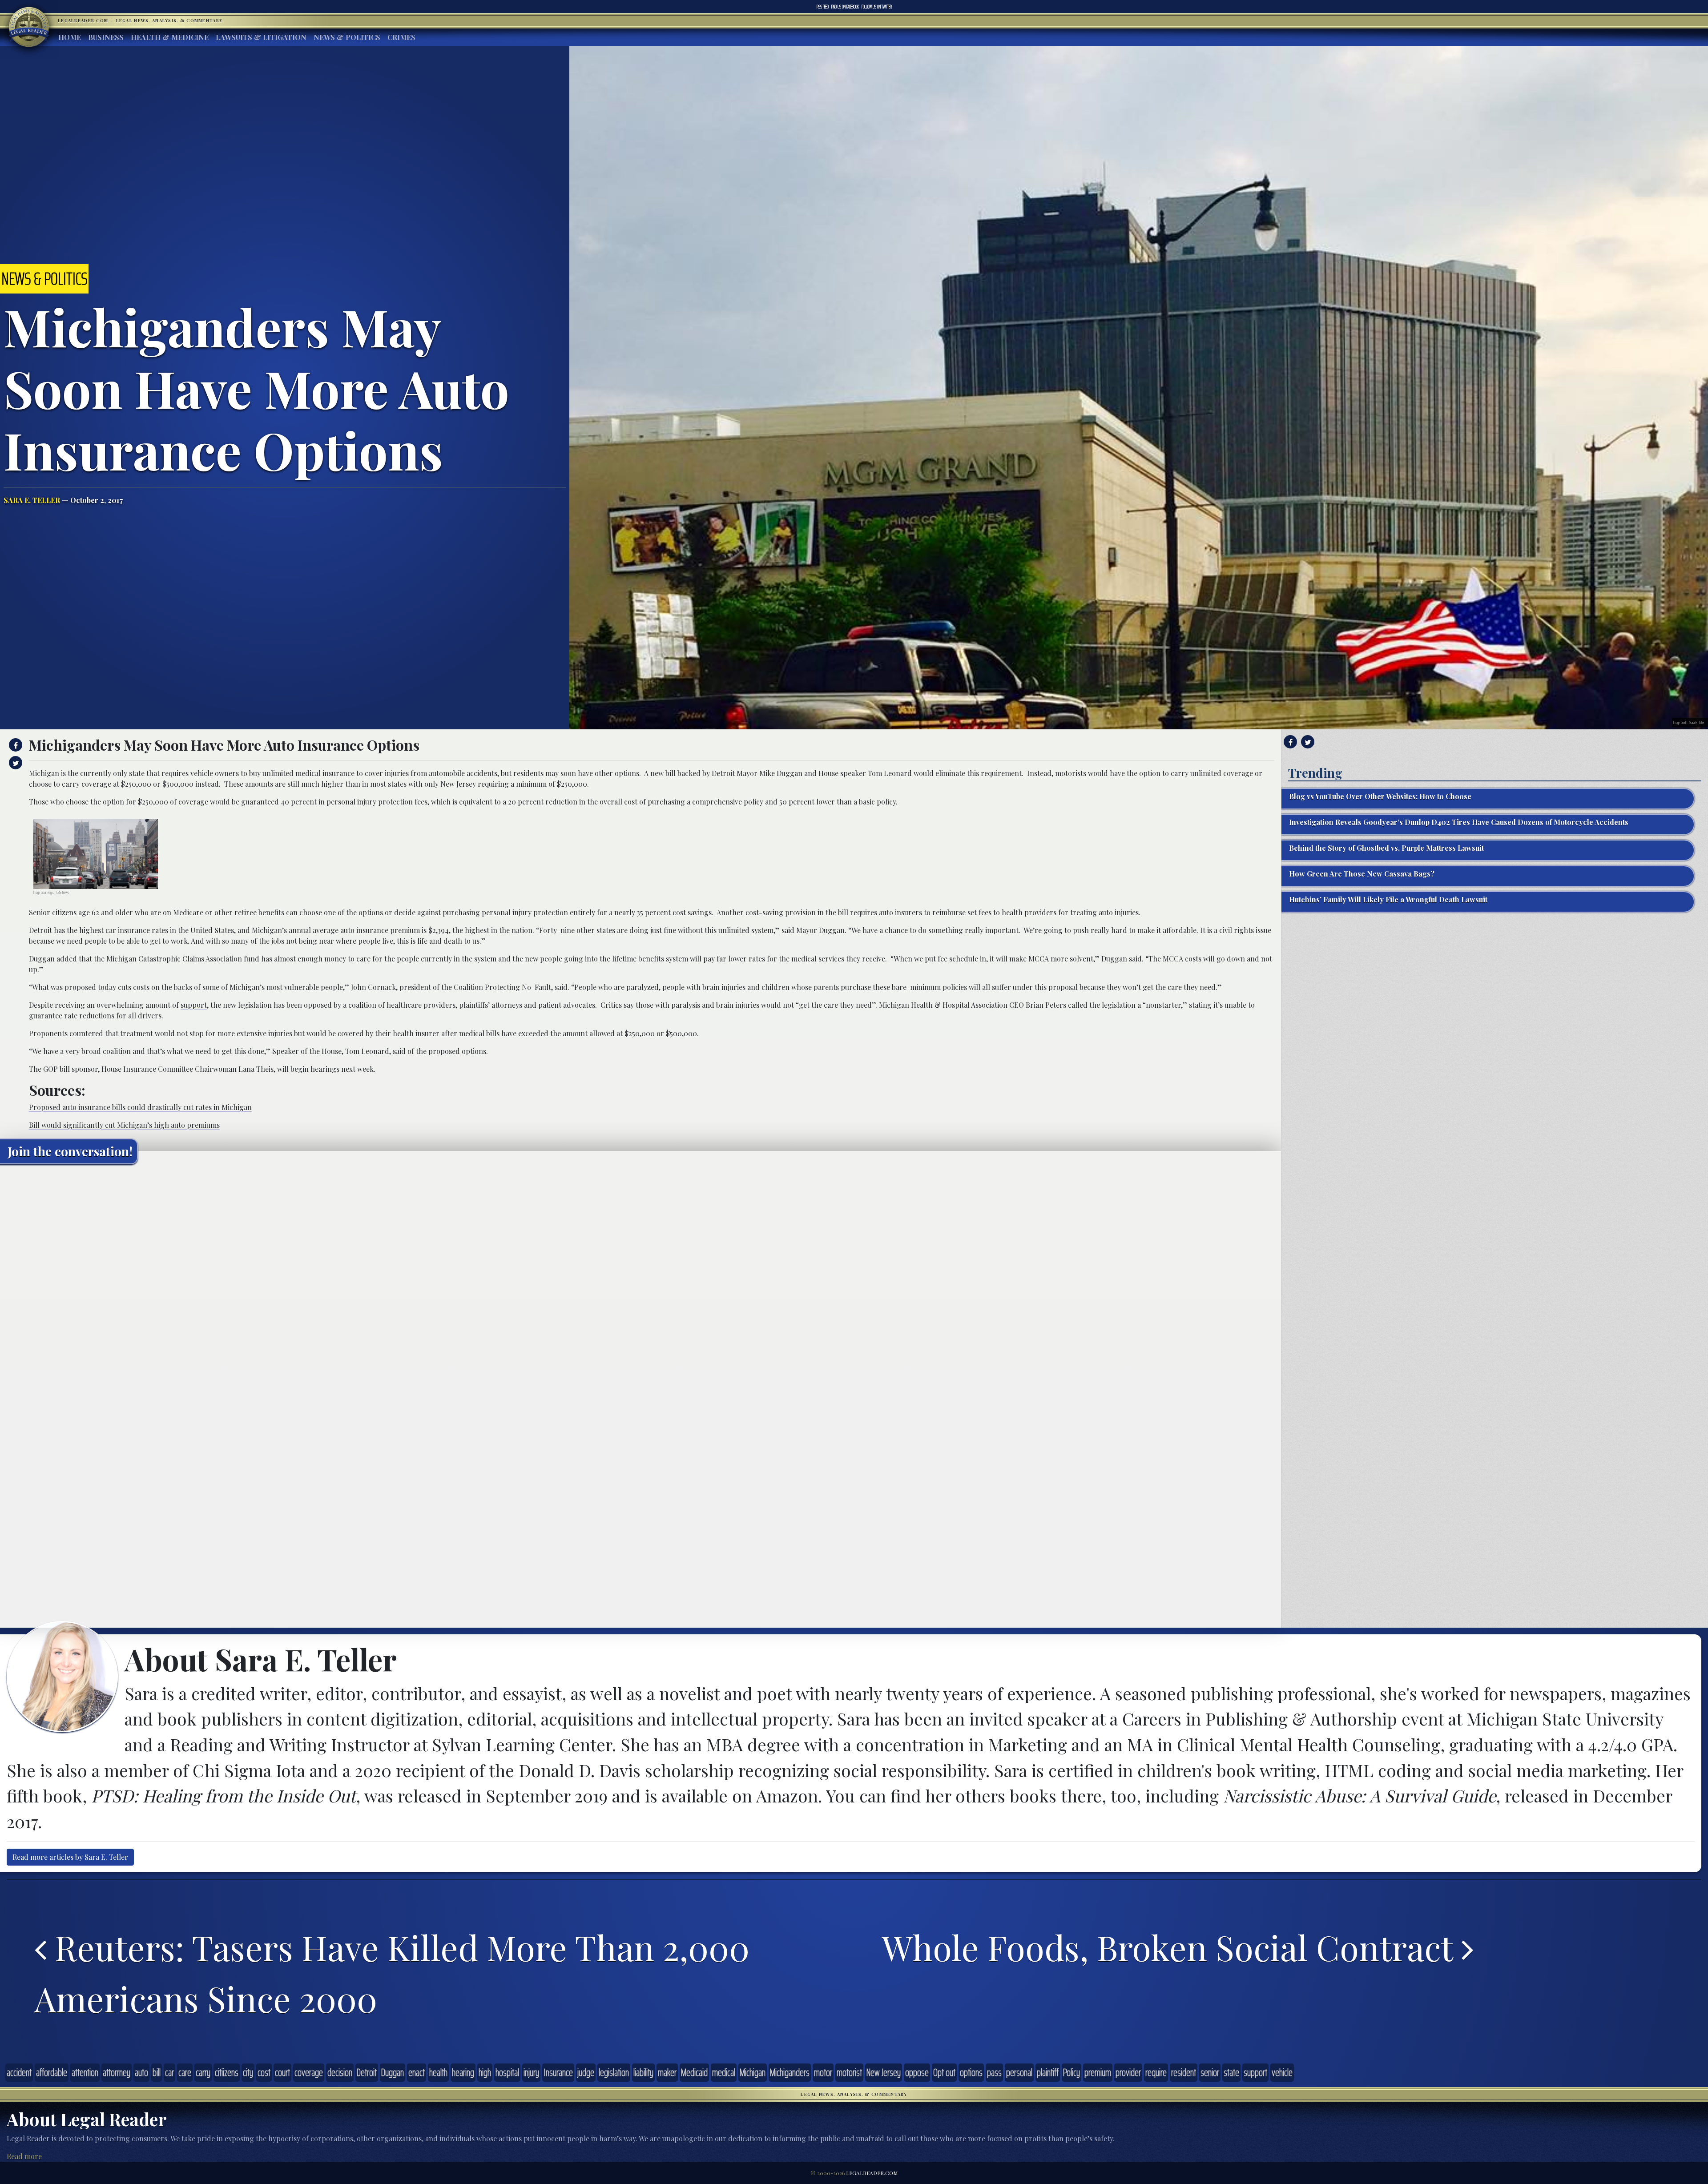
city (248, 2072)
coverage (193, 802)
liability (643, 2072)
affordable (52, 2072)
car (169, 2072)
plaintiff (1048, 2072)
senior (1210, 2072)
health (438, 2072)
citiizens (227, 2072)
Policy (1072, 2072)
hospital (507, 2072)
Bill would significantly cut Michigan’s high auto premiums (124, 1125)
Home (70, 37)
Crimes (401, 37)
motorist (849, 2072)
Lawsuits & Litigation (261, 37)
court (282, 2072)
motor (823, 2072)
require (1156, 2072)
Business (106, 37)
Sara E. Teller (32, 500)
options (971, 2072)
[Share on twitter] (14, 763)
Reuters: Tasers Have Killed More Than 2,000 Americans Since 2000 (392, 1973)
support (194, 1005)
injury (531, 2072)
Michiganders (790, 2072)
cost (264, 2072)
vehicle (1282, 2072)
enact (417, 2072)
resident (1184, 2072)
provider (1128, 2072)
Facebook (845, 7)
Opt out (944, 2072)
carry (203, 2072)
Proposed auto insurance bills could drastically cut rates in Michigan (140, 1107)
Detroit (367, 2072)
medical (724, 2072)
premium (1098, 2072)
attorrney (117, 2072)
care (185, 2072)
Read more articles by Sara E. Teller (70, 1857)
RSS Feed (823, 7)
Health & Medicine (170, 37)
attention (85, 2072)
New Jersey (884, 2072)
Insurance (558, 2072)
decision (340, 2072)
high (485, 2072)
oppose (917, 2072)
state (1231, 2072)
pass (994, 2072)
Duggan (393, 2072)
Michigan (753, 2072)
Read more (24, 2156)
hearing (463, 2072)
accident (19, 2072)
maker (667, 2072)
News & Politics (347, 37)
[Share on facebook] (14, 745)
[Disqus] (640, 1282)
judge (586, 2072)
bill (157, 2072)
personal (1019, 2072)
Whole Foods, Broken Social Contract (1172, 1947)
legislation (614, 2072)
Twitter (877, 7)
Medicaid (694, 2072)
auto (141, 2072)
